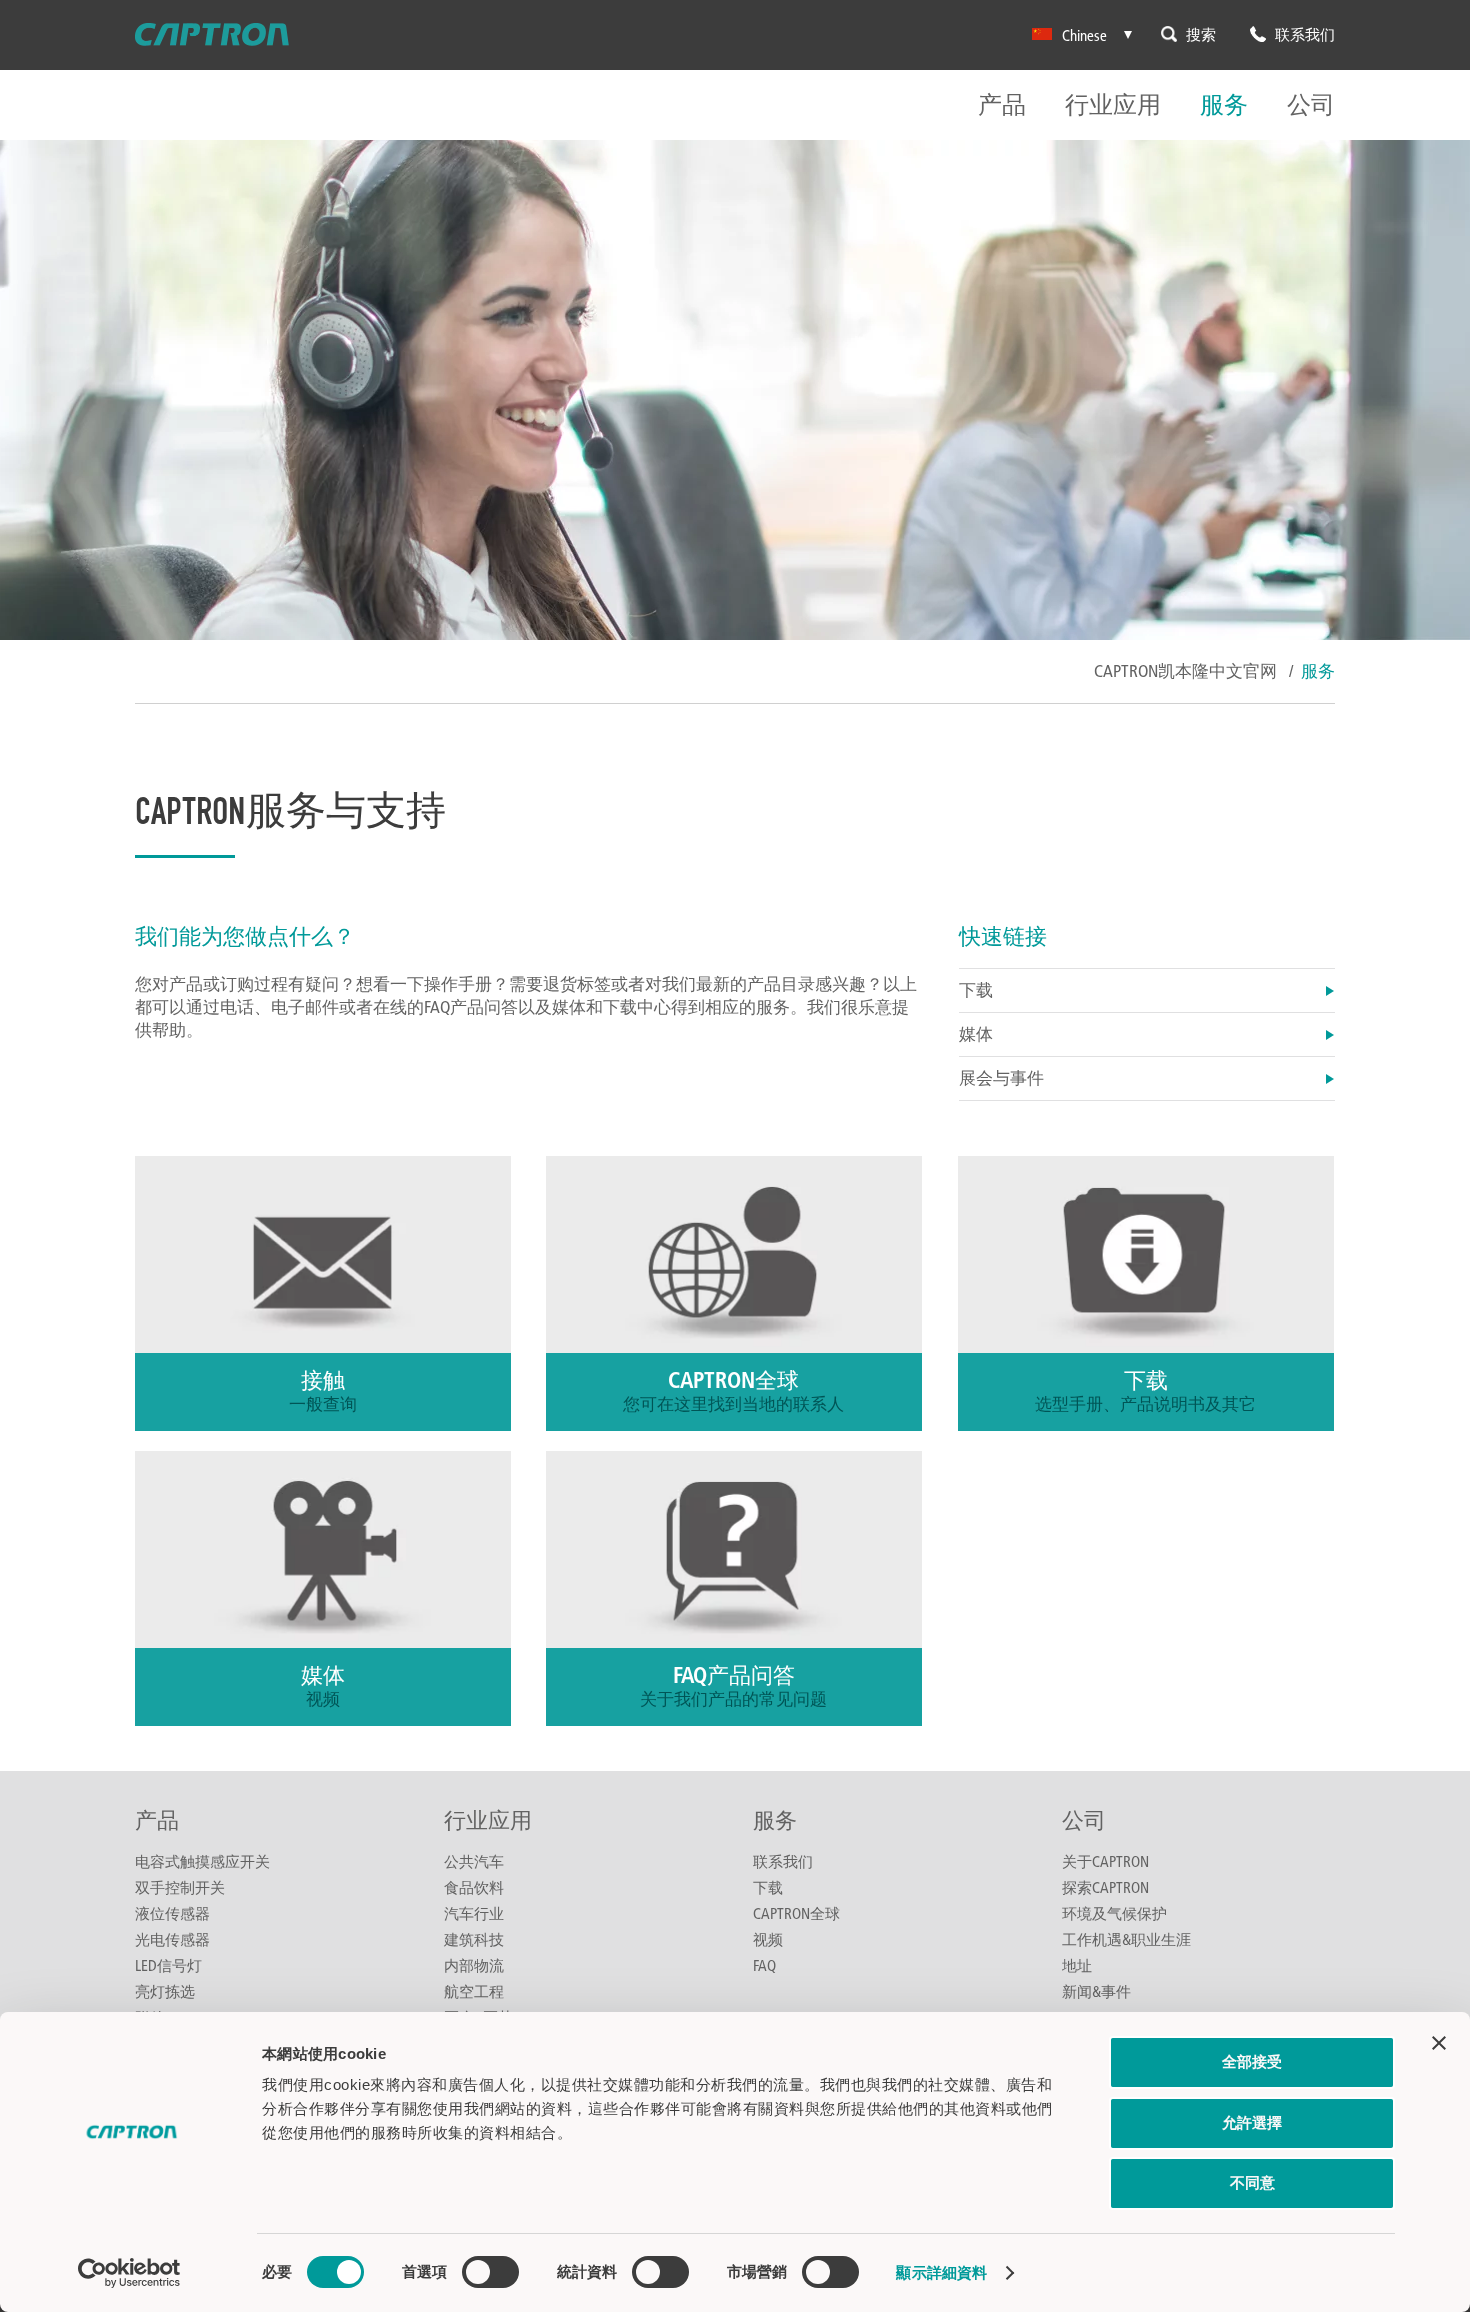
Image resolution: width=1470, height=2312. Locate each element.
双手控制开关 (180, 1887)
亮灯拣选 (165, 1991)
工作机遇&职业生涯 (1126, 1939)
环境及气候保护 (1114, 1913)
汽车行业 (474, 1913)
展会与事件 (1001, 1077)
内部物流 (474, 1965)
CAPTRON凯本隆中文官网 (1185, 670)
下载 (976, 989)
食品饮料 (474, 1887)
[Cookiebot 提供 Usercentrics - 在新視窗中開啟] (129, 2273)
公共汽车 (474, 1861)
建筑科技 (474, 1939)
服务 (1224, 105)
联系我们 (783, 1861)
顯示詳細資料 (941, 2272)
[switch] (490, 2272)
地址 (1077, 1965)
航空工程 (474, 1991)
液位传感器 (172, 1913)
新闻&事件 (1096, 1991)
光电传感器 (172, 1939)
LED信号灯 (168, 1965)
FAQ (764, 1965)
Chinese (1084, 35)
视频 (768, 1939)
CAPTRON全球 (796, 1913)
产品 (1002, 105)
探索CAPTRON (1105, 1887)
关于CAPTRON (1105, 1861)
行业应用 (1113, 105)
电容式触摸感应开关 (202, 1861)
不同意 (1252, 2182)
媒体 (976, 1033)
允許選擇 (1252, 2122)
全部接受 (1252, 2061)
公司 (1311, 105)
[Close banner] (1439, 2043)
